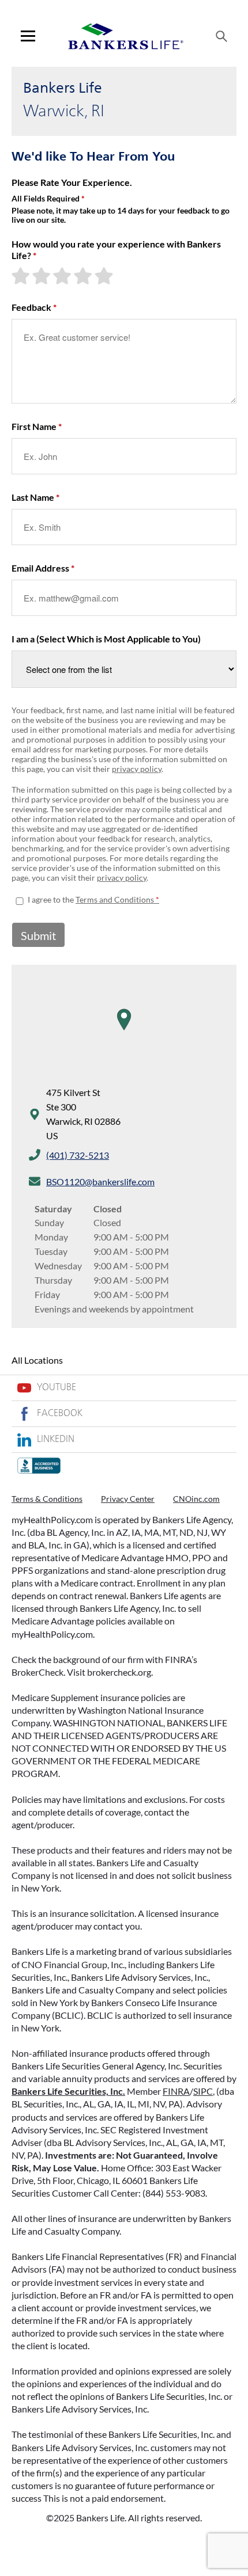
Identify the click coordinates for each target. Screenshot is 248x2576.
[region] (124, 1031)
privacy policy (137, 769)
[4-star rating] (84, 276)
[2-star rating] (43, 276)
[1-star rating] (22, 276)
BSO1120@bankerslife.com (100, 1182)
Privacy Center (128, 1499)
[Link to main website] (126, 36)
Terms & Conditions (47, 1499)
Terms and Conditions (115, 899)
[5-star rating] (105, 276)
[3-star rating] (63, 276)
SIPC (203, 2091)
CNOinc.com (196, 1499)
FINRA (176, 2091)
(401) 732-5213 (78, 1155)
